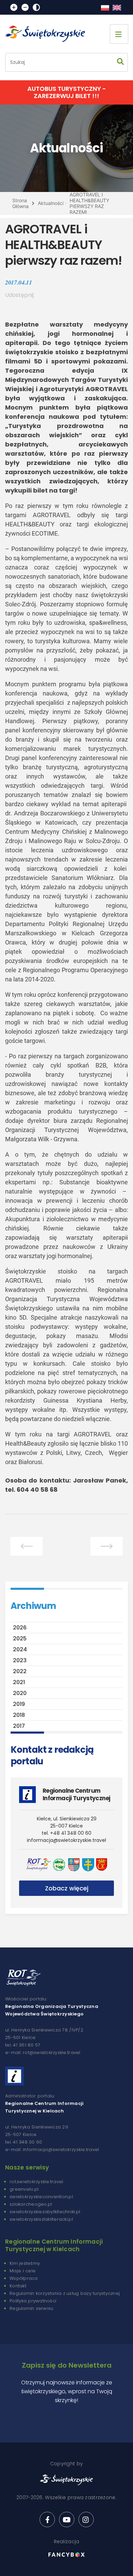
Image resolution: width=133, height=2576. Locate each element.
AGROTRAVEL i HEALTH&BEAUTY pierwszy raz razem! (89, 203)
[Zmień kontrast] (36, 7)
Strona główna (20, 203)
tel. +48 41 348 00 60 (66, 1833)
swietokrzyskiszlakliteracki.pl (41, 2219)
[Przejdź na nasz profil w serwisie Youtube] (67, 2519)
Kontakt (18, 2286)
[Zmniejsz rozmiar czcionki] (25, 7)
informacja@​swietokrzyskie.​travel (66, 1840)
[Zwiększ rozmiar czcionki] (14, 7)
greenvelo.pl (24, 2189)
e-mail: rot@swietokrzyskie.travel (43, 2052)
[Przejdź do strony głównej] (48, 34)
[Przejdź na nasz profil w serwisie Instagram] (86, 2519)
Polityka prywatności (33, 2301)
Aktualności (51, 203)
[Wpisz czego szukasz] (120, 62)
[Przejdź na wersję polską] (105, 8)
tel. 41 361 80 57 (23, 2045)
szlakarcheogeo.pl (31, 2204)
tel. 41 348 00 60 (24, 2142)
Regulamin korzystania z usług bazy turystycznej (65, 2293)
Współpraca (24, 2278)
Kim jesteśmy (25, 2263)
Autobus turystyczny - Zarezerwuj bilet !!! (67, 92)
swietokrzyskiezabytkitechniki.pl (45, 2212)
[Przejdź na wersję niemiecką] (117, 8)
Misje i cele (23, 2271)
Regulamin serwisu (31, 2308)
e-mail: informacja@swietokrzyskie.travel (52, 2150)
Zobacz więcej (67, 1888)
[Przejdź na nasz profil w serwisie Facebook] (47, 2519)
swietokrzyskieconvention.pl (41, 2197)
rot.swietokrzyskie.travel (36, 2182)
